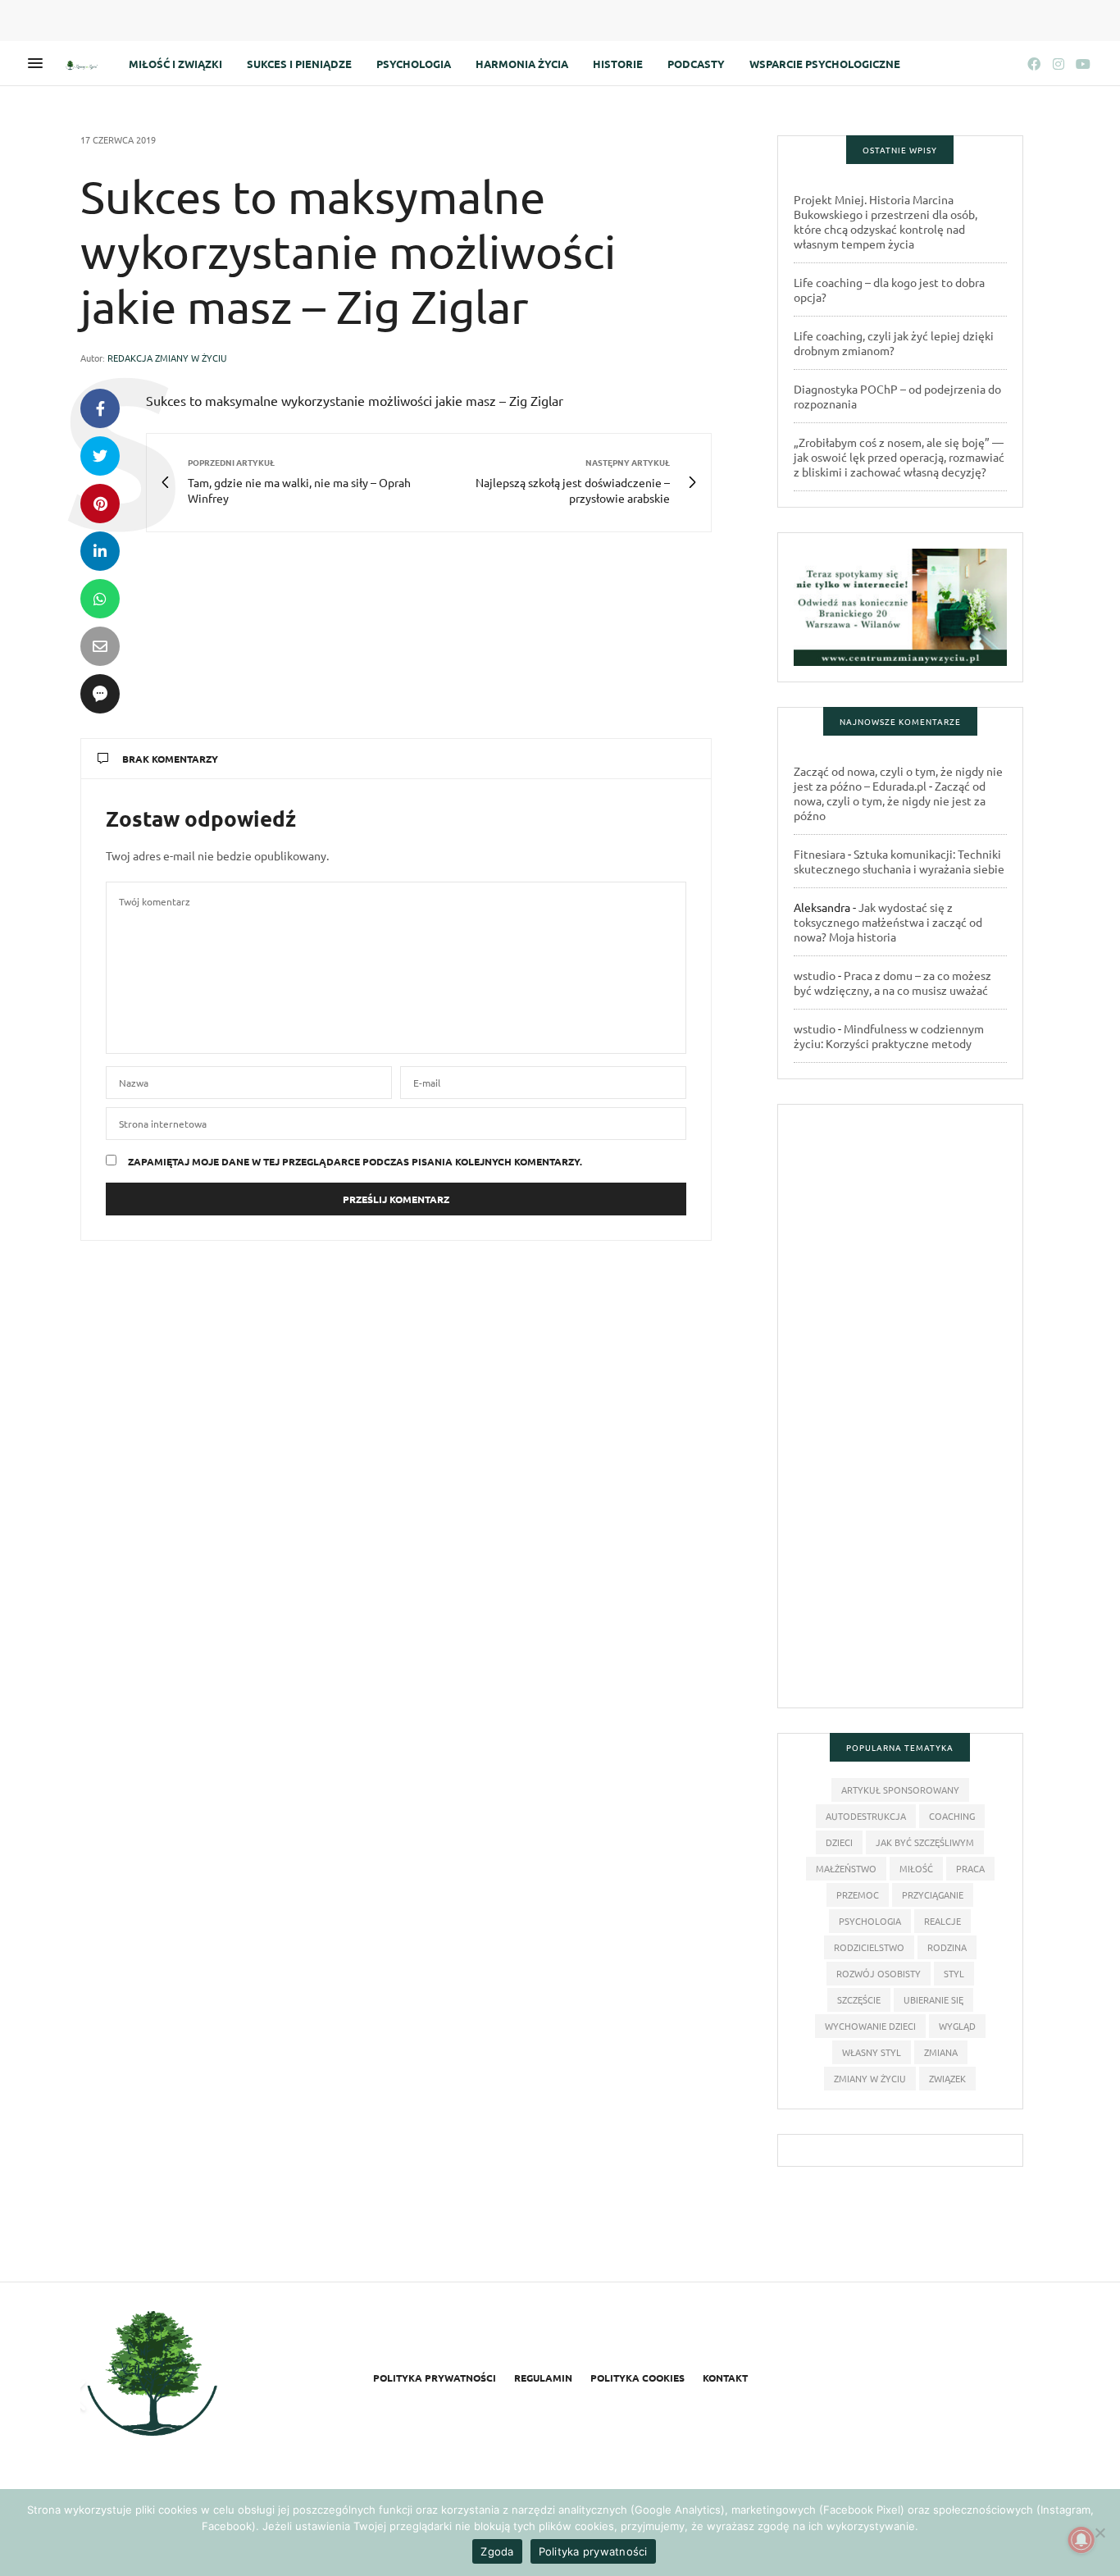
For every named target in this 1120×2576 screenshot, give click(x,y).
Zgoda (497, 2551)
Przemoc (858, 1894)
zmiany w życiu (870, 2078)
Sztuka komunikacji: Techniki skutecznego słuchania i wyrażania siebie (899, 861)
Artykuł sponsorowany (900, 1790)
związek (947, 2078)
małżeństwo (846, 1868)
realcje (942, 1921)
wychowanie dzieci (870, 2026)
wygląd (957, 2026)
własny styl (872, 2052)
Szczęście (859, 1999)
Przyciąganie (933, 1894)
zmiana (941, 2052)
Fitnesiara (820, 854)
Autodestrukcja (866, 1816)
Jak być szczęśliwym (925, 1842)
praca (970, 1868)
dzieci (839, 1842)
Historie (618, 64)
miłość (916, 1868)
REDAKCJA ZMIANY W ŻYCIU (167, 358)
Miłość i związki (175, 64)
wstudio (815, 975)
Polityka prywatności (435, 2378)
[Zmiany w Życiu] (83, 63)
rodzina (947, 1947)
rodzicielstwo (869, 1947)
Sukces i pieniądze (299, 64)
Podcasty (696, 64)
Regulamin (543, 2378)
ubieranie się (933, 1999)
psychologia (870, 1921)
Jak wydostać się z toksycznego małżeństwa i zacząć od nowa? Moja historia (888, 922)
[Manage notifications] (1081, 2540)
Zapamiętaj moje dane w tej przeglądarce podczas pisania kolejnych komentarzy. (355, 1161)
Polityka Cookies (637, 2378)
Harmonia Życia (522, 64)
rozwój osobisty (879, 1973)
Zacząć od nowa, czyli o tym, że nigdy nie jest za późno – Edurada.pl (898, 778)
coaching (952, 1816)
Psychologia (414, 64)
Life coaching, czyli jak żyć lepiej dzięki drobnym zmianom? (894, 343)
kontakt (725, 2378)
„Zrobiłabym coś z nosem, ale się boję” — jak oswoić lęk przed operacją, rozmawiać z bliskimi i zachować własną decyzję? (899, 457)
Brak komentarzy (170, 759)
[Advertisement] (900, 1414)
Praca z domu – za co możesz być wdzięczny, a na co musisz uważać (892, 983)
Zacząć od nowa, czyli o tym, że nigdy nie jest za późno (890, 800)
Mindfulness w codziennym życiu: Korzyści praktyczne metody (889, 1036)
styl (954, 1973)
